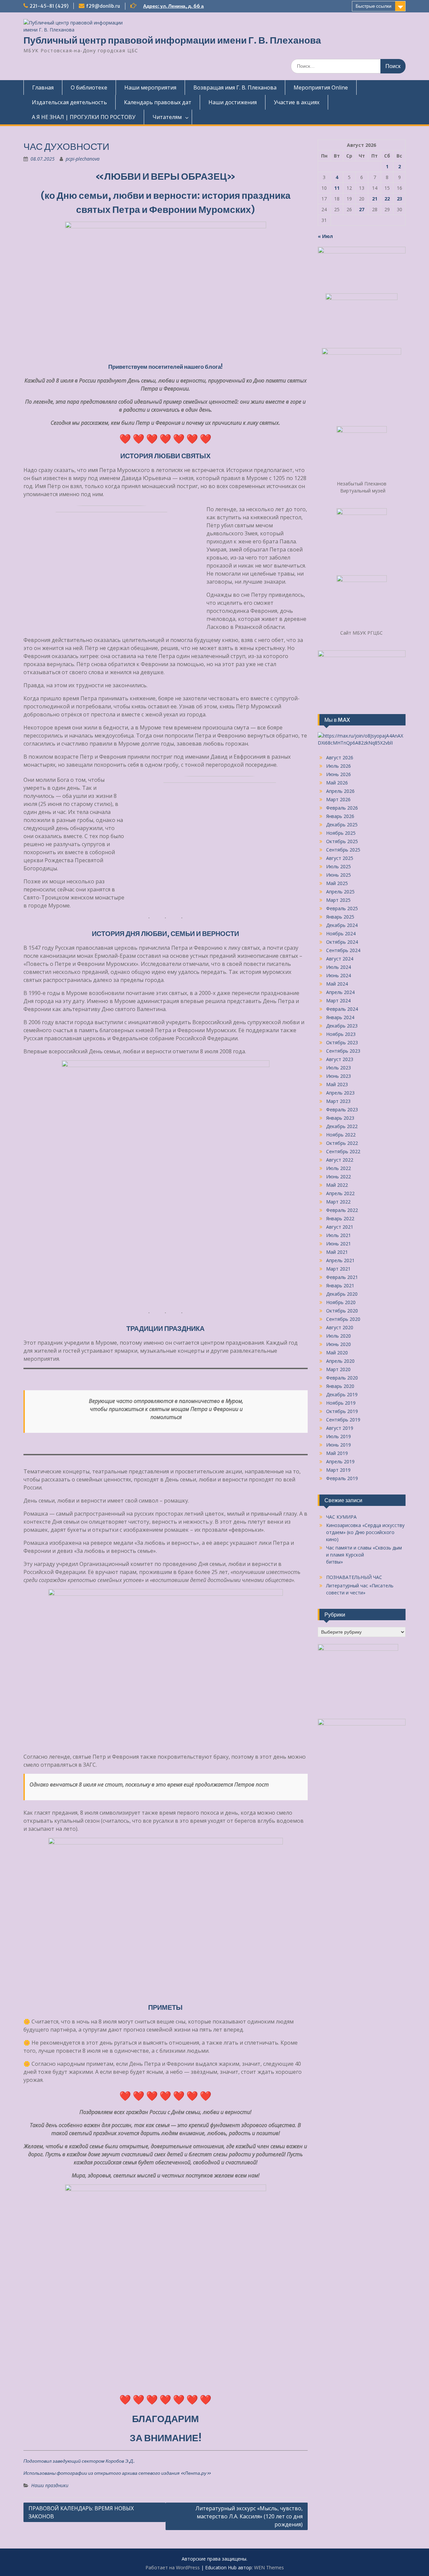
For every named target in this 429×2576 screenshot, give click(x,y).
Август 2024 (340, 959)
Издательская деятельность (69, 102)
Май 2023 (337, 1084)
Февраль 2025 (342, 908)
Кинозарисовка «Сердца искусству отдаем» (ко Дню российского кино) (365, 1532)
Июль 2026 (339, 766)
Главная (43, 87)
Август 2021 (340, 1227)
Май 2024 (337, 984)
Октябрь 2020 (342, 1311)
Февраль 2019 (342, 1478)
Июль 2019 (339, 1436)
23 (400, 199)
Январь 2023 (340, 1118)
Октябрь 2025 (342, 841)
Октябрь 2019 (342, 1411)
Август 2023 (340, 1059)
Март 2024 (338, 1001)
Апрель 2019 (340, 1461)
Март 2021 (338, 1269)
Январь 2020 (340, 1386)
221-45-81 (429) (49, 6)
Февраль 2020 (342, 1378)
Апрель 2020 (340, 1361)
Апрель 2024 (340, 992)
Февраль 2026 (342, 808)
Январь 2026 (340, 816)
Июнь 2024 (339, 975)
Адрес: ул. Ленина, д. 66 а (173, 6)
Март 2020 (338, 1369)
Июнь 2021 (339, 1244)
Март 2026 (338, 799)
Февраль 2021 (342, 1277)
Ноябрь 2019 (341, 1403)
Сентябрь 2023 (343, 1051)
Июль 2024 (339, 967)
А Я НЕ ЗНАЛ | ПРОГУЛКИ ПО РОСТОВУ (84, 117)
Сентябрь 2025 (343, 850)
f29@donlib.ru (103, 6)
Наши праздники (50, 2485)
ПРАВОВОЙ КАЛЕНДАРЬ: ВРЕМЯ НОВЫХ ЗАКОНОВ (81, 2512)
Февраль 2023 (342, 1109)
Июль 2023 (339, 1068)
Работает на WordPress (173, 2567)
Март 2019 (338, 1470)
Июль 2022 (339, 1168)
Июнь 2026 (339, 774)
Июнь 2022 (339, 1177)
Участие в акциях (297, 102)
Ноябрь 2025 (341, 833)
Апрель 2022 (340, 1193)
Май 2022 (337, 1185)
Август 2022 (340, 1160)
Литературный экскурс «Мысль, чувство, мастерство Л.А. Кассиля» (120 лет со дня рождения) (249, 2516)
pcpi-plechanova (83, 159)
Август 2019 (340, 1428)
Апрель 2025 (340, 892)
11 (337, 188)
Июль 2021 (339, 1235)
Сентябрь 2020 (343, 1319)
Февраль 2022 (342, 1210)
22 (387, 199)
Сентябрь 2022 (343, 1151)
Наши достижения (233, 102)
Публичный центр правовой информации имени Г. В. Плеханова (172, 40)
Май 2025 (337, 883)
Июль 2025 (339, 866)
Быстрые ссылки (374, 6)
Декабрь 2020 (342, 1294)
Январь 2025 (340, 917)
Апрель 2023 (340, 1093)
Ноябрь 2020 (341, 1302)
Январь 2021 (340, 1285)
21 (375, 199)
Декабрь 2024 (342, 925)
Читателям (167, 117)
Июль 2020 (339, 1336)
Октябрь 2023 (342, 1042)
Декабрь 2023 (342, 1026)
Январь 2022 (340, 1218)
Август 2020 (340, 1327)
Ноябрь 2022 (341, 1135)
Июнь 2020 (339, 1344)
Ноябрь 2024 (341, 933)
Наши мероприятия (150, 87)
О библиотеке (89, 87)
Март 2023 (338, 1101)
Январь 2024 (340, 1017)
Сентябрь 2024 (343, 950)
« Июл (325, 236)
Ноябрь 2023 (341, 1034)
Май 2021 (337, 1252)
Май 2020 (337, 1353)
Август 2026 (340, 757)
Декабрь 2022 (342, 1126)
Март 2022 (338, 1202)
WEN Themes (269, 2567)
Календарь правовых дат (158, 102)
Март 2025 (338, 900)
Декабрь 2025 (342, 825)
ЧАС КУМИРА (341, 1517)
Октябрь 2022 (342, 1143)
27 (362, 209)
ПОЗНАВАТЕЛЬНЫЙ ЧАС (354, 1577)
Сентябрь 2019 (343, 1420)
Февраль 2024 (342, 1009)
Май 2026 (337, 783)
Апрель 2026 (340, 791)
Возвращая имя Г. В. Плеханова (235, 87)
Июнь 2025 (339, 875)
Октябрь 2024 (342, 942)
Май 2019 (337, 1453)
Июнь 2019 (339, 1445)
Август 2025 (340, 858)
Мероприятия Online (321, 87)
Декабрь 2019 (342, 1394)
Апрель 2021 (340, 1260)
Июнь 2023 (339, 1076)
